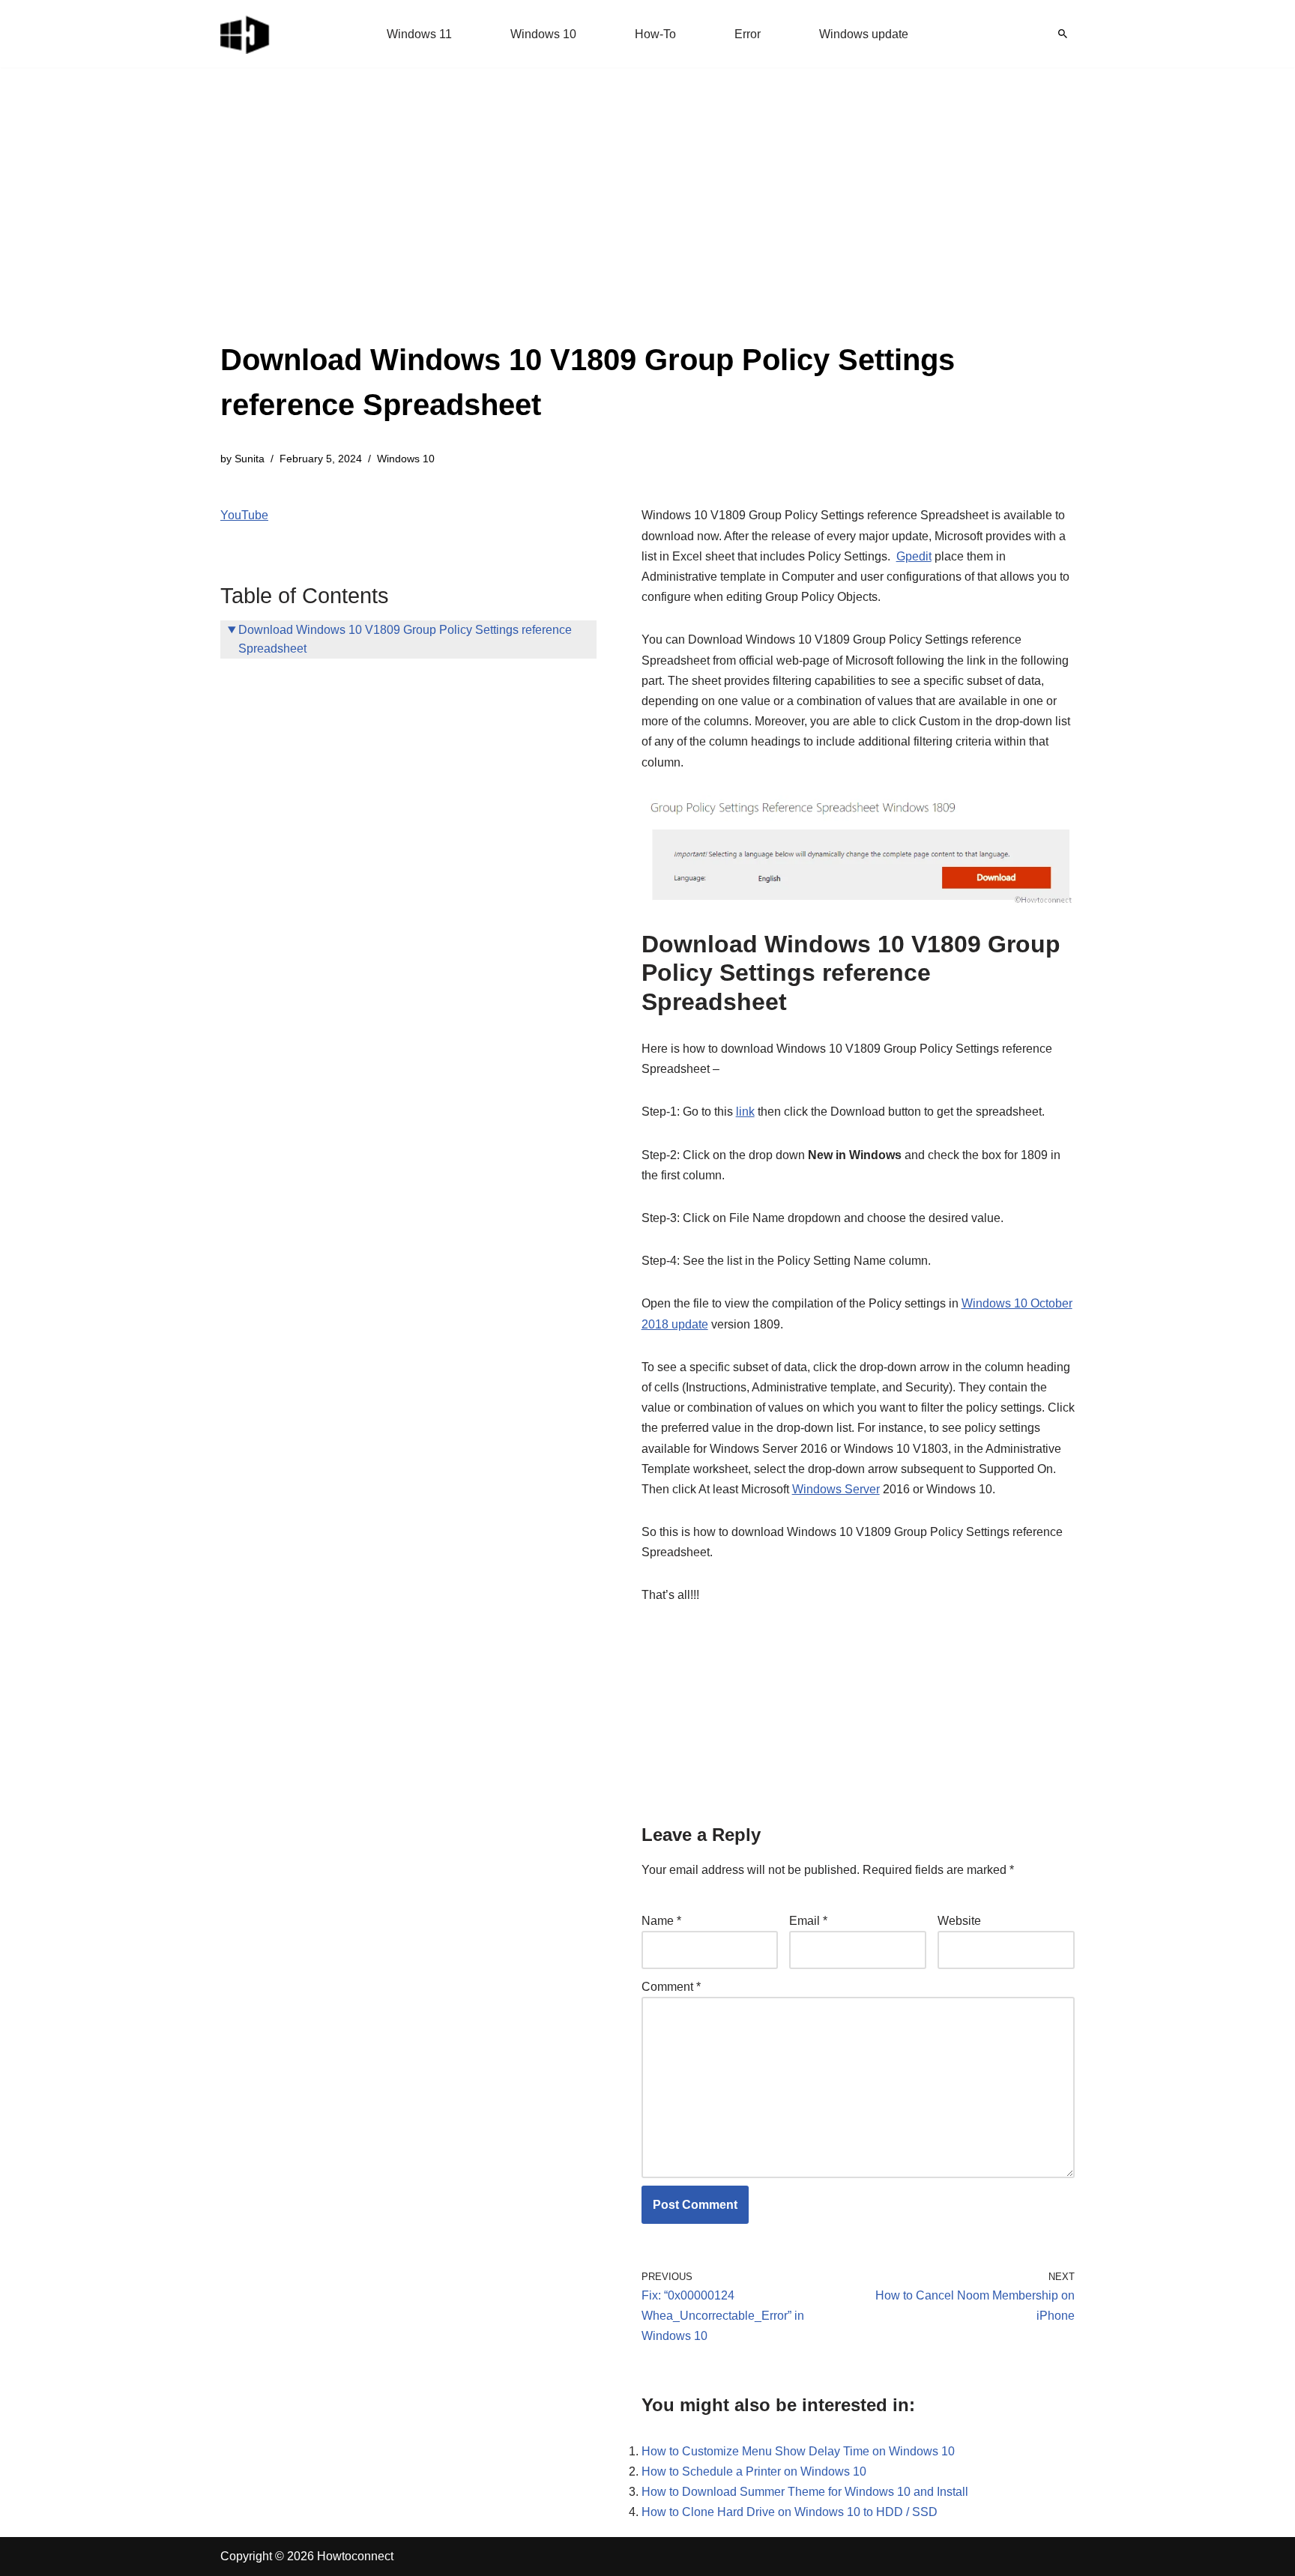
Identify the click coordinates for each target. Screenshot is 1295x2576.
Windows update (864, 34)
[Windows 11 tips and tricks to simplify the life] (246, 34)
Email (808, 1921)
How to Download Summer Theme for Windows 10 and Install (805, 2492)
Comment (671, 1987)
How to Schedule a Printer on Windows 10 (754, 2471)
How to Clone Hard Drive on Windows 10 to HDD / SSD (790, 2512)
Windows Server (836, 1489)
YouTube (244, 515)
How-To (655, 34)
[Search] (1063, 34)
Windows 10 (543, 34)
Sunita (250, 459)
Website (959, 1921)
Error (748, 34)
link (745, 1112)
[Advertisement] (647, 225)
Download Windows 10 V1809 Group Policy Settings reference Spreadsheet (405, 640)
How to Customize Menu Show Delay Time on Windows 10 (798, 2451)
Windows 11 (419, 34)
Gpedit (914, 556)
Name (661, 1921)
